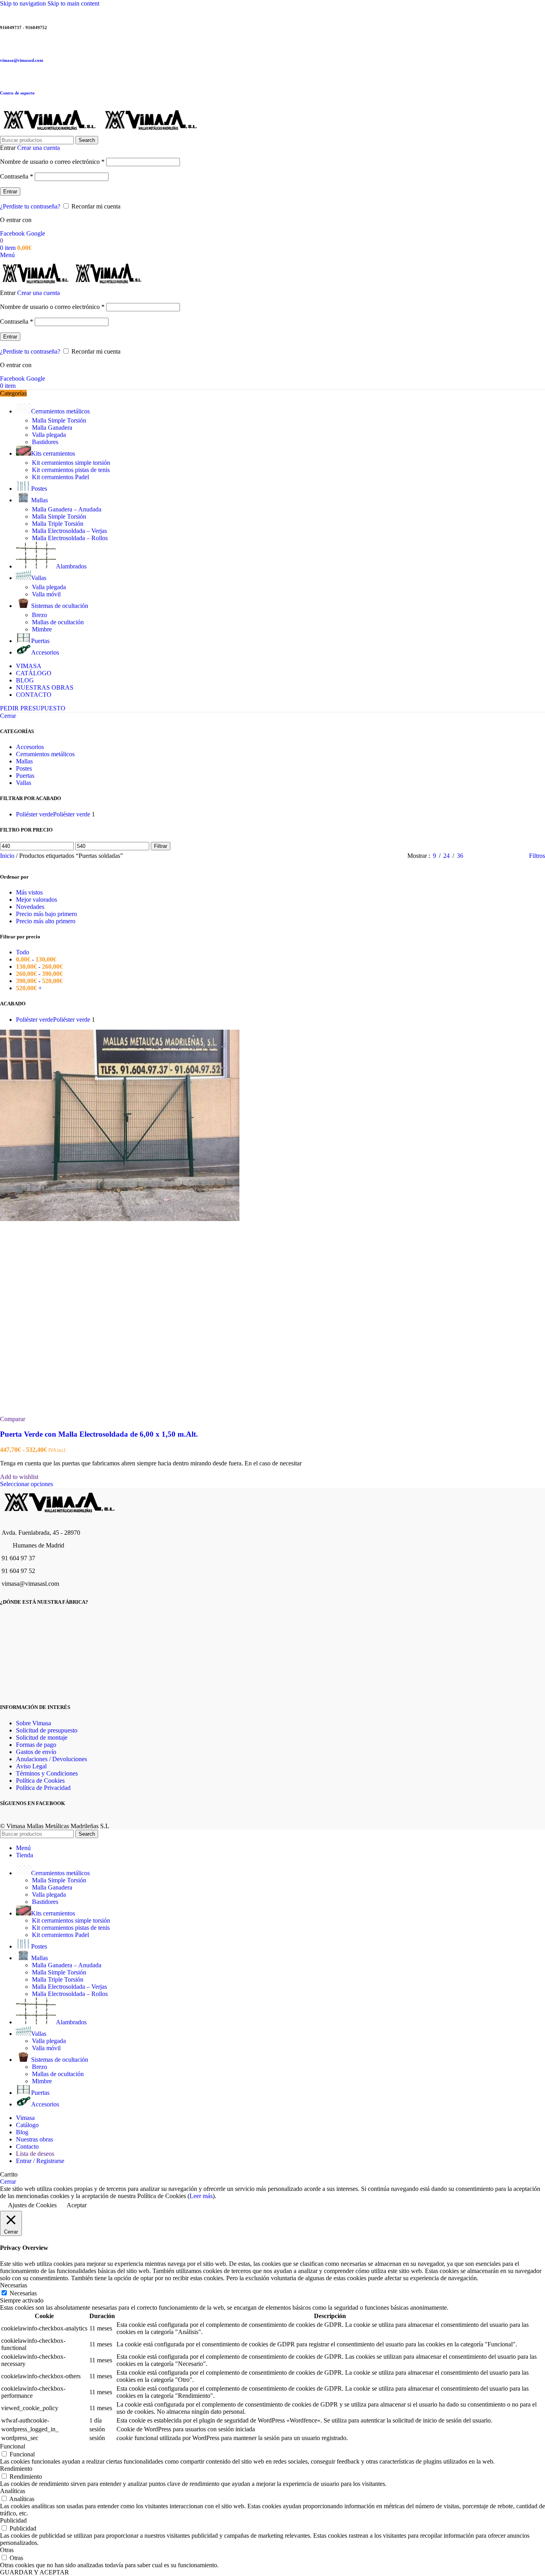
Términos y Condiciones (47, 1773)
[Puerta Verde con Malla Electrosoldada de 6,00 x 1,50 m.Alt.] (120, 1219)
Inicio (8, 856)
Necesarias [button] (14, 2285)
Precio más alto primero (46, 921)
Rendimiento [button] (16, 2469)
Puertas (25, 776)
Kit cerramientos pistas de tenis (71, 470)
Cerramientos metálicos (45, 754)
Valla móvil (46, 594)
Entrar (10, 192)
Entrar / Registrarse (40, 2161)
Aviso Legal (31, 1766)
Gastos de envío (36, 1752)
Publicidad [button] (13, 2520)
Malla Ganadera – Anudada (67, 509)
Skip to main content (73, 3)
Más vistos (29, 892)
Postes (24, 768)
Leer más (201, 2196)
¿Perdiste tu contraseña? (30, 206)
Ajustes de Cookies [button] (32, 2205)
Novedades (30, 907)
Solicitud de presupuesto (47, 1730)
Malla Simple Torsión (59, 420)
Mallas (24, 761)
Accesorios (30, 747)
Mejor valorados (37, 900)
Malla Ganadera (52, 428)
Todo (23, 952)
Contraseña (17, 176)
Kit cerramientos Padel (60, 477)
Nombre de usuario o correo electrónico (52, 162)
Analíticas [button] (13, 2491)
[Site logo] (51, 132)
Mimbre (42, 629)
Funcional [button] (13, 2446)
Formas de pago (36, 1745)
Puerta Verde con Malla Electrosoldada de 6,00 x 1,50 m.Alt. (99, 1434)
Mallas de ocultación (58, 622)
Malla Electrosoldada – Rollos (70, 538)
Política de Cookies (40, 1781)
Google (36, 233)
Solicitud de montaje (42, 1737)
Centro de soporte (17, 93)
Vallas (24, 783)
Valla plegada (49, 435)
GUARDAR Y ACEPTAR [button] (35, 2572)
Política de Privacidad (43, 1788)
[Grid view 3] (498, 856)
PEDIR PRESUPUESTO (33, 708)
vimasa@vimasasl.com (22, 60)
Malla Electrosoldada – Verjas (69, 531)
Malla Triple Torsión (58, 524)
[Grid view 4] (512, 856)
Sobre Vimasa (34, 1723)
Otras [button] (7, 2550)
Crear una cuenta (39, 148)
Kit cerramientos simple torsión (71, 463)
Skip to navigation (24, 3)
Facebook (13, 233)
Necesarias (23, 2293)
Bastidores (45, 442)
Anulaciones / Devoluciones (51, 1759)
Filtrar (161, 846)
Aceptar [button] (77, 2205)
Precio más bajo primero (46, 914)
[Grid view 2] (483, 856)
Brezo (39, 615)
